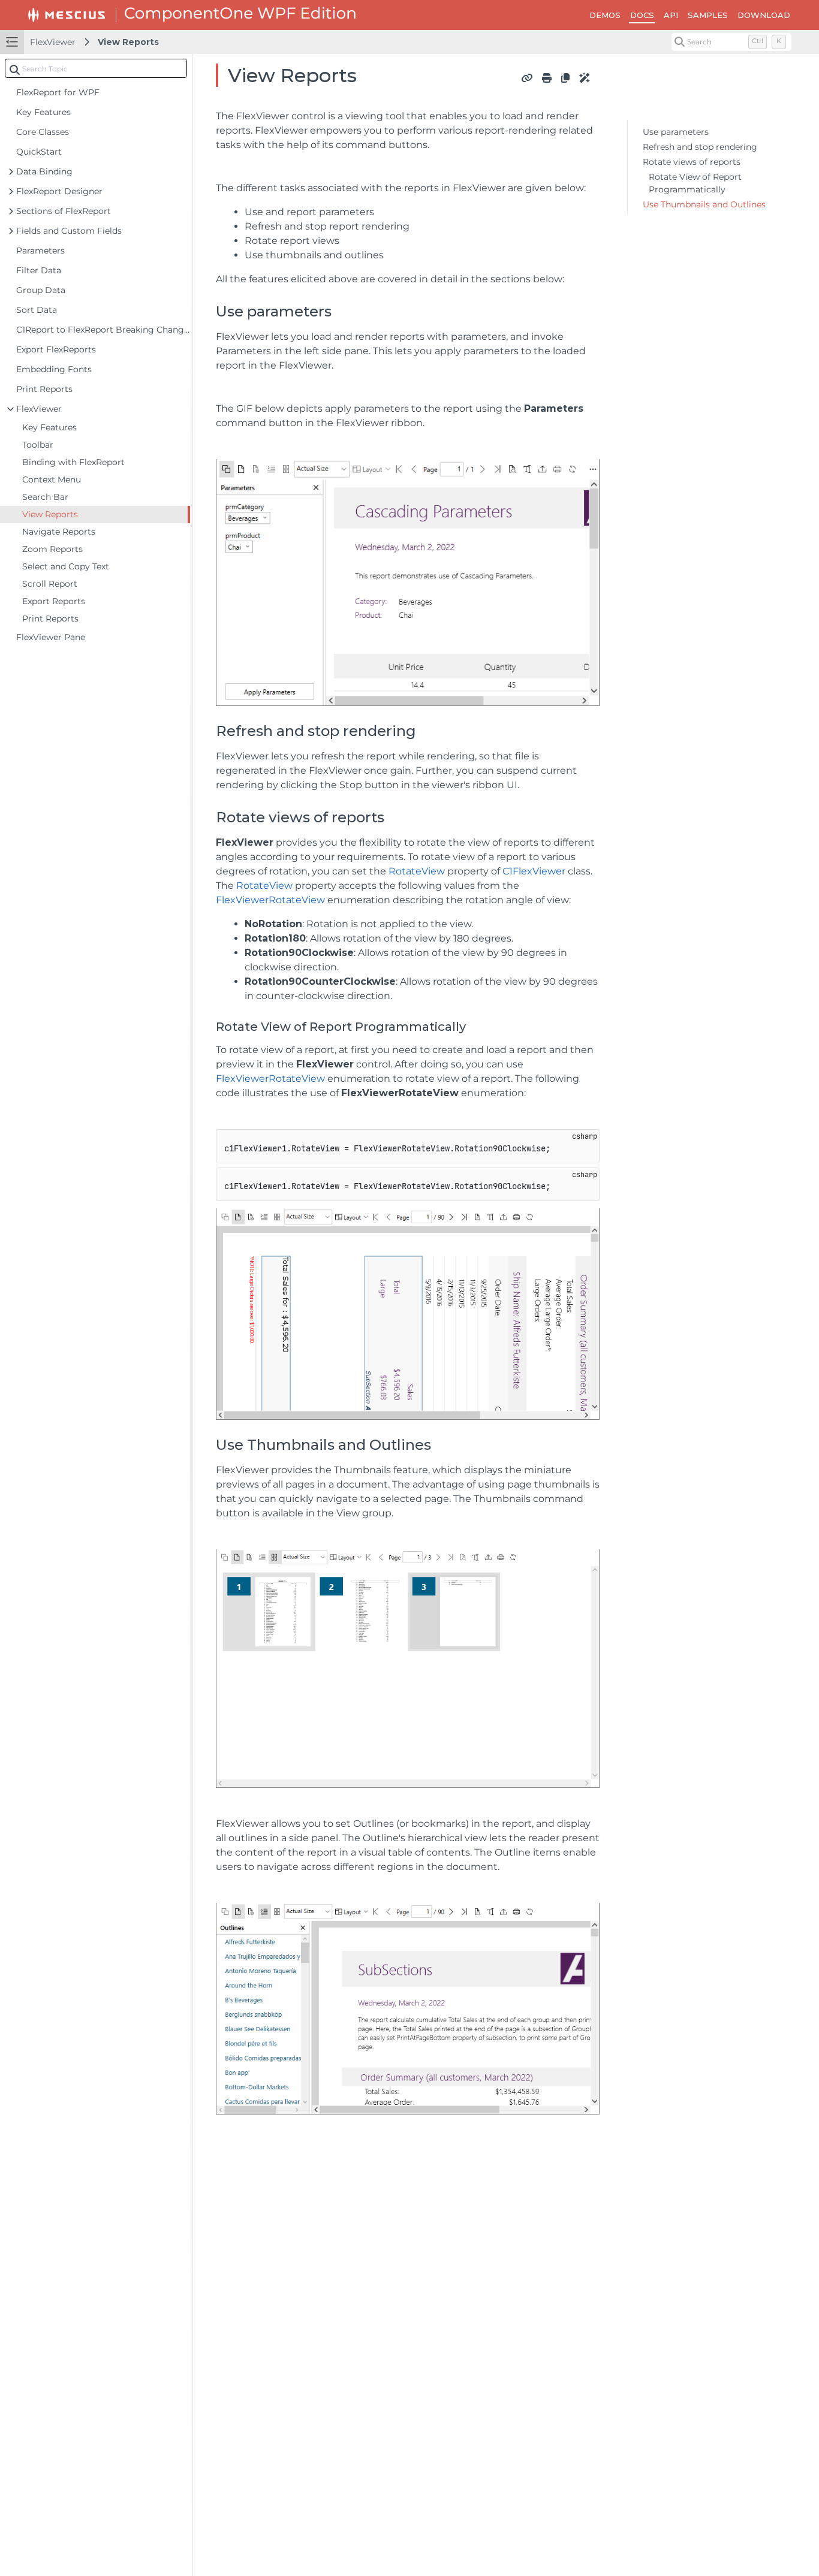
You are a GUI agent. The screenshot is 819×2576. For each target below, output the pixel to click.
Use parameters (676, 132)
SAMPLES (708, 15)
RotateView (417, 871)
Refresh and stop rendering (700, 147)
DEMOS (605, 15)
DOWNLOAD (764, 15)
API (671, 15)
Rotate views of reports (692, 162)
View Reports (128, 42)
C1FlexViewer (534, 871)
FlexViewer (53, 42)
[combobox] (96, 68)
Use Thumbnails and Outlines (704, 204)
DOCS (642, 15)
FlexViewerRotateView (270, 900)
